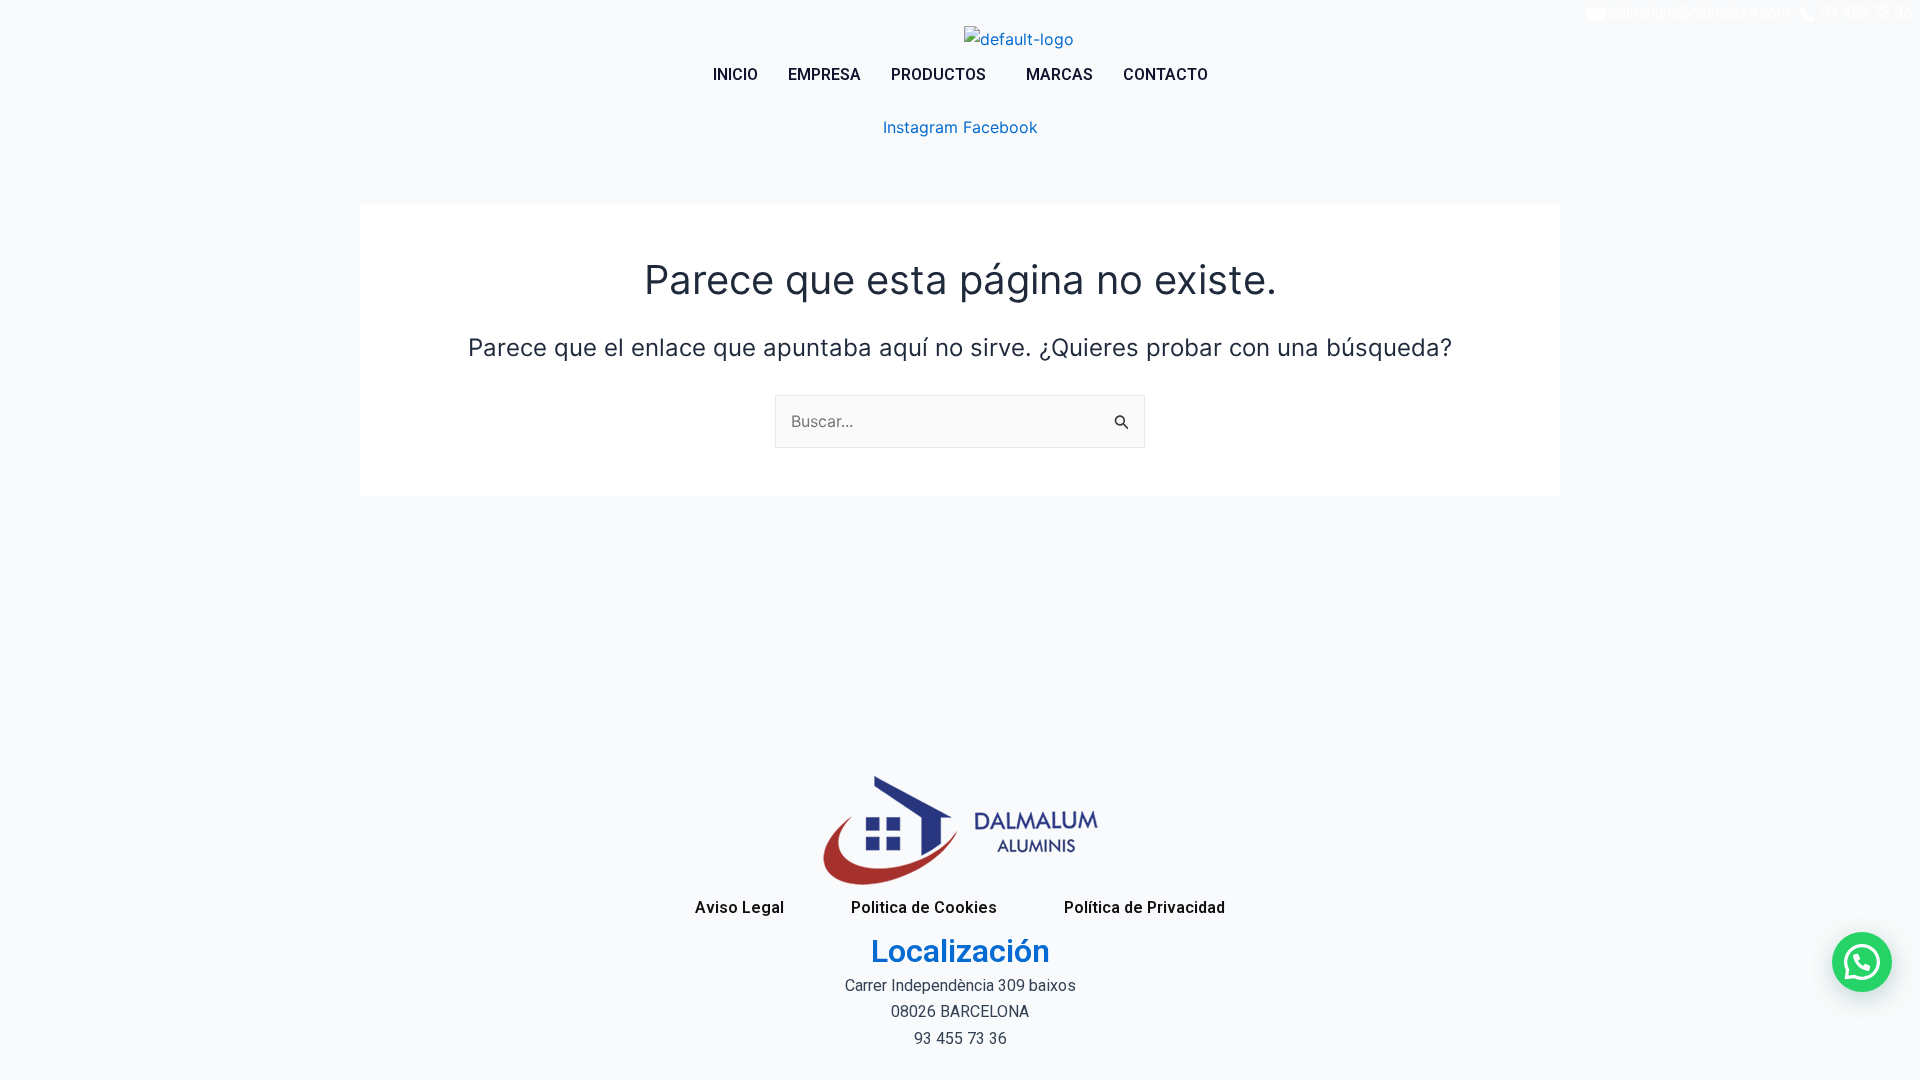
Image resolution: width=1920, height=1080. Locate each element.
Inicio (735, 74)
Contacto (1165, 74)
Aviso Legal (739, 907)
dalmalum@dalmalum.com (1699, 12)
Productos (938, 74)
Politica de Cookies (924, 907)
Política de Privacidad (1144, 907)
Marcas (1059, 74)
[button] (943, 75)
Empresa (824, 74)
